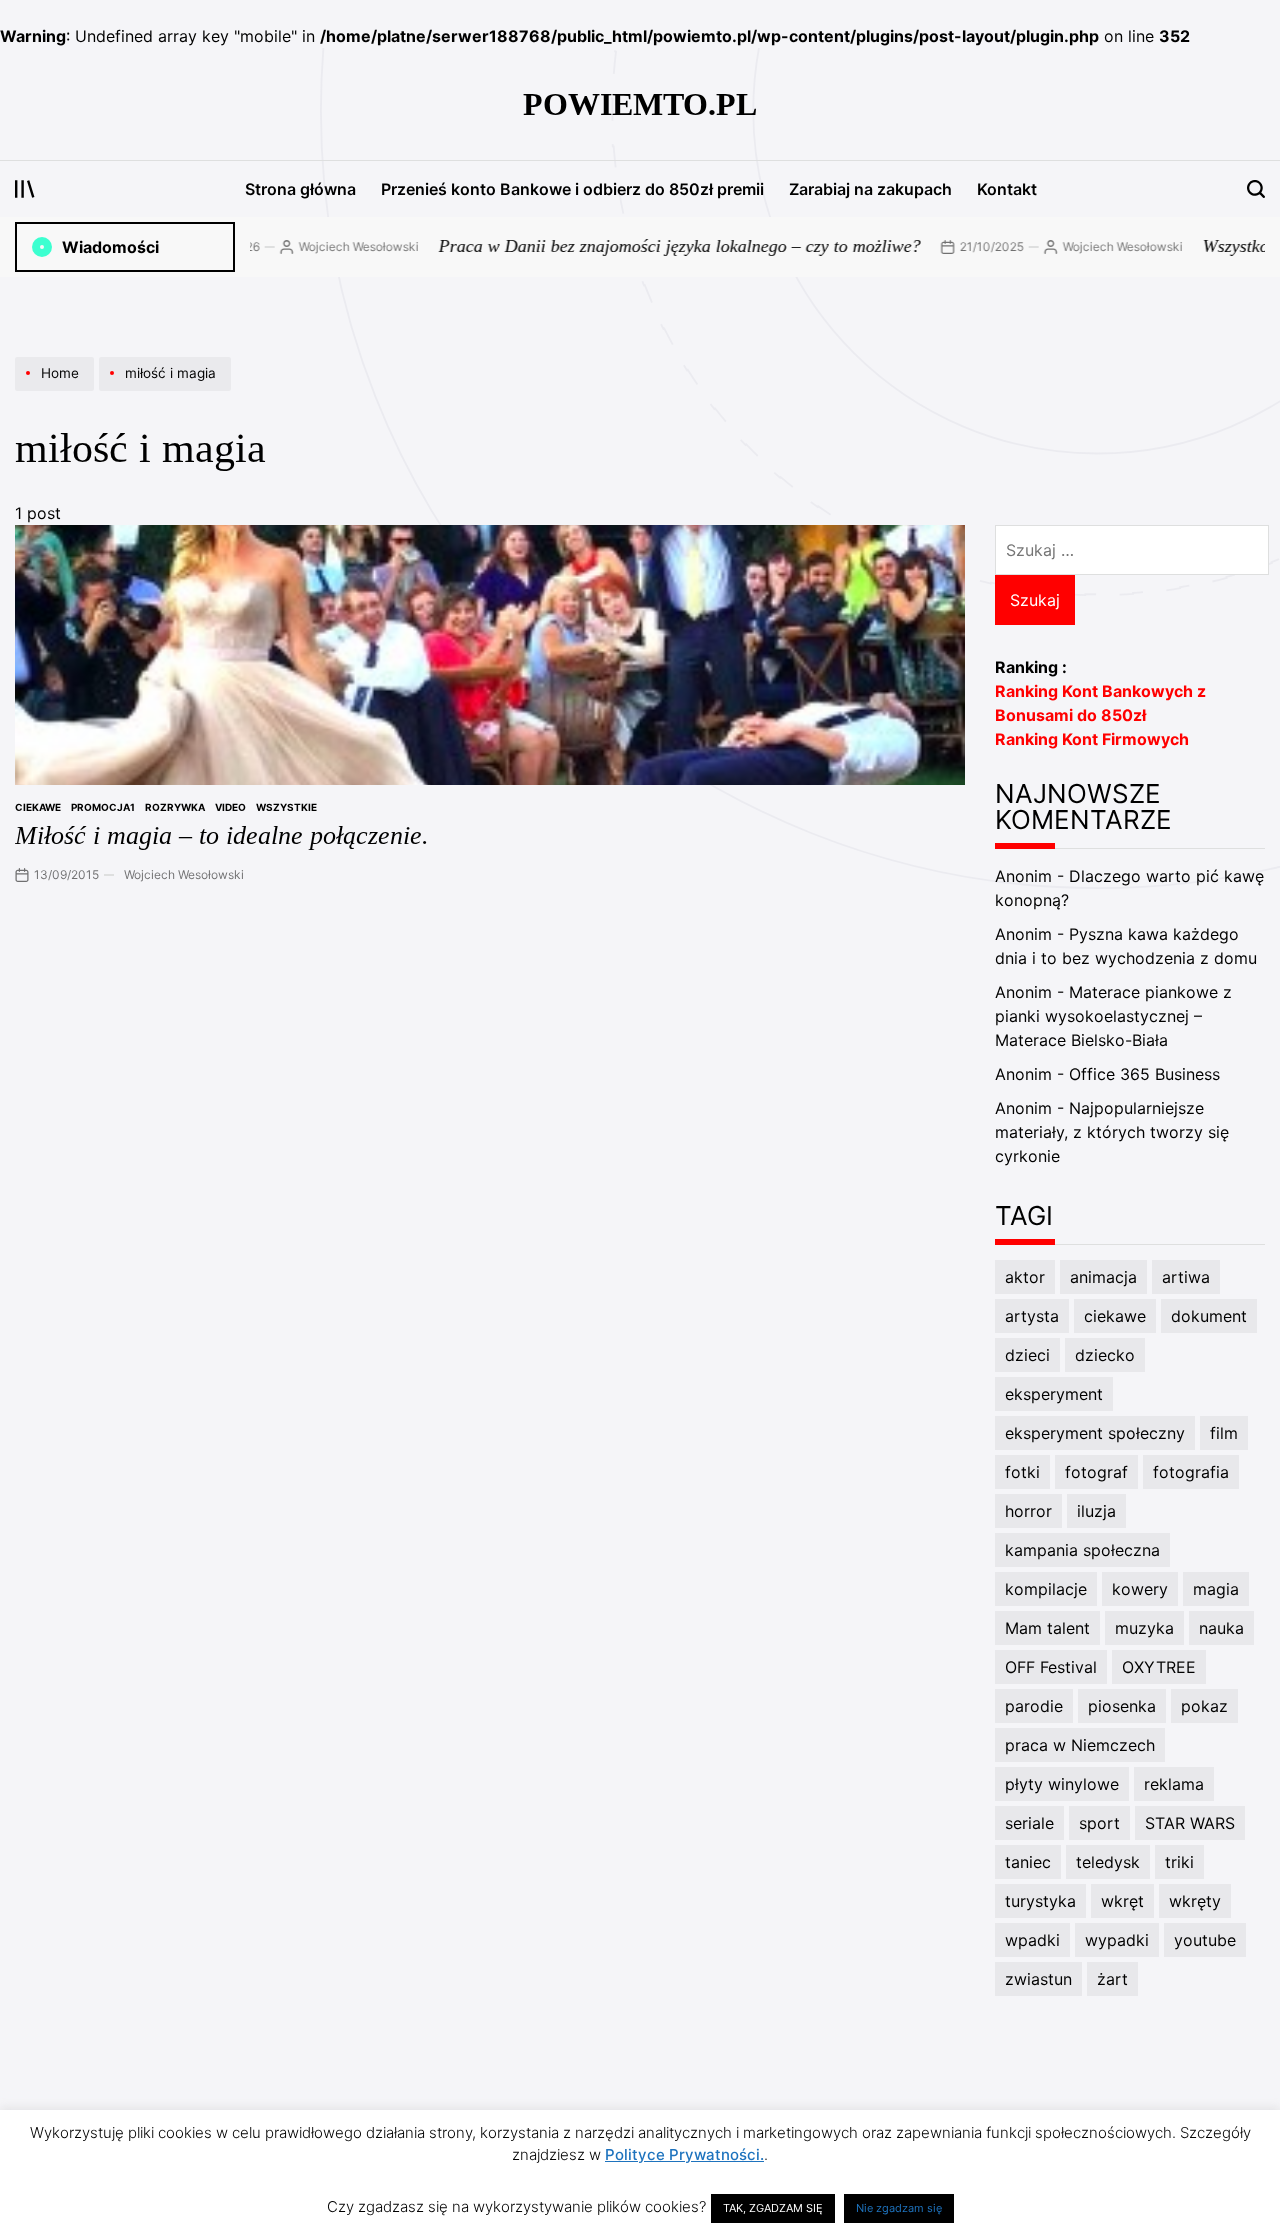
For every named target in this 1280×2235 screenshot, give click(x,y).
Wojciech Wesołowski (316, 246)
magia (1216, 1589)
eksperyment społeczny (1095, 1433)
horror (1028, 1511)
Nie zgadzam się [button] (899, 2208)
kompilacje (1046, 1589)
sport (1099, 1823)
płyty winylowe (1062, 1784)
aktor (1025, 1277)
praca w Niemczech (1080, 1745)
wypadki (1117, 1940)
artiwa (1186, 1277)
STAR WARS (1190, 1823)
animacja (1103, 1277)
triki (1179, 1862)
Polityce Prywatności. (684, 2154)
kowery (1140, 1589)
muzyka (1144, 1628)
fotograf (1096, 1472)
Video (230, 807)
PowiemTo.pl (640, 104)
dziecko (1105, 1355)
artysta (1032, 1316)
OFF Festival (1051, 1667)
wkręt (1122, 1901)
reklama (1174, 1784)
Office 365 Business (1144, 1074)
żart (1112, 1979)
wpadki (1032, 1940)
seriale (1029, 1823)
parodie (1034, 1706)
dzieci (1027, 1355)
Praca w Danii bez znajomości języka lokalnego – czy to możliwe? (637, 246)
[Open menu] (25, 189)
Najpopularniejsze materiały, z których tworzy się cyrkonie (1112, 1132)
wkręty (1195, 1901)
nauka (1221, 1628)
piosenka (1122, 1706)
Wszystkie (286, 807)
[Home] (57, 390)
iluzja (1096, 1511)
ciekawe (38, 807)
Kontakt (1007, 189)
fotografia (1191, 1472)
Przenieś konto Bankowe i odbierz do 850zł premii (572, 189)
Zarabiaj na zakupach (870, 189)
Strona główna (300, 189)
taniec (1028, 1862)
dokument (1209, 1316)
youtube (1205, 1940)
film (1224, 1433)
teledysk (1108, 1862)
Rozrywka (175, 807)
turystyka (1040, 1901)
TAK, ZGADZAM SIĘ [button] (773, 2208)
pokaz (1204, 1706)
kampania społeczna (1082, 1550)
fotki (1022, 1472)
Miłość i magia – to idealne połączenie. (222, 835)
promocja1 (103, 807)
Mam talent (1047, 1628)
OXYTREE (1159, 1667)
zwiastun (1038, 1979)
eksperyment (1054, 1394)
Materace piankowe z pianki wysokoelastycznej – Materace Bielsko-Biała (1113, 1016)
